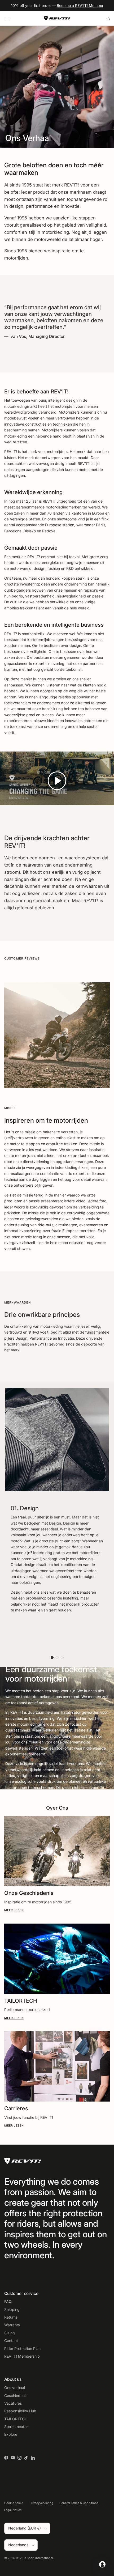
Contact (11, 2341)
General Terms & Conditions (79, 2503)
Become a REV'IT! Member (80, 5)
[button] (57, 781)
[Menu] (7, 18)
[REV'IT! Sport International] (57, 18)
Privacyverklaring (41, 2503)
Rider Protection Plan (22, 2348)
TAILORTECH (16, 2419)
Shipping (12, 2309)
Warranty (12, 2325)
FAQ (8, 2301)
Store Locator (16, 2427)
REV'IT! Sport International (34, 2558)
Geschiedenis (16, 2395)
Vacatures (13, 2403)
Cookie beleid (14, 2503)
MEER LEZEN (14, 1910)
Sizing (10, 2333)
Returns (11, 2317)
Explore (11, 2434)
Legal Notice (13, 2510)
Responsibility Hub (20, 2411)
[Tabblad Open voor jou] (102, 2564)
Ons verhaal (15, 2388)
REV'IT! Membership (22, 2356)
